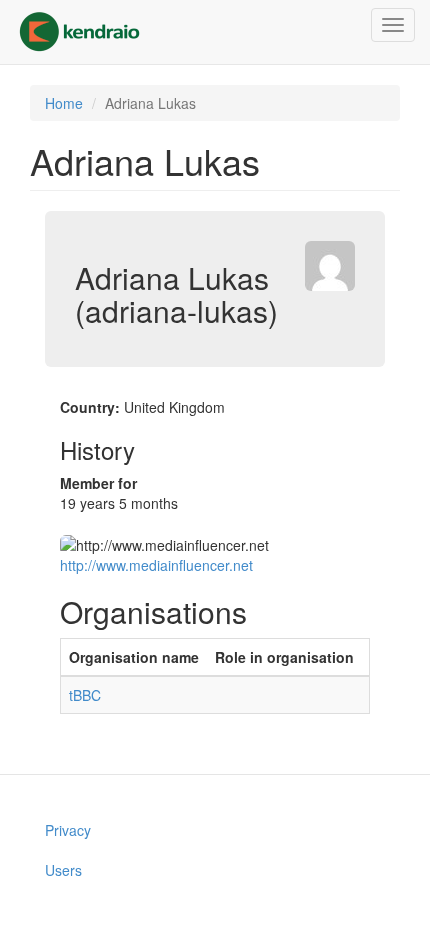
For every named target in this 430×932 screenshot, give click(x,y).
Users (63, 870)
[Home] (79, 32)
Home (64, 103)
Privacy (68, 830)
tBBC (85, 695)
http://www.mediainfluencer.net (156, 565)
